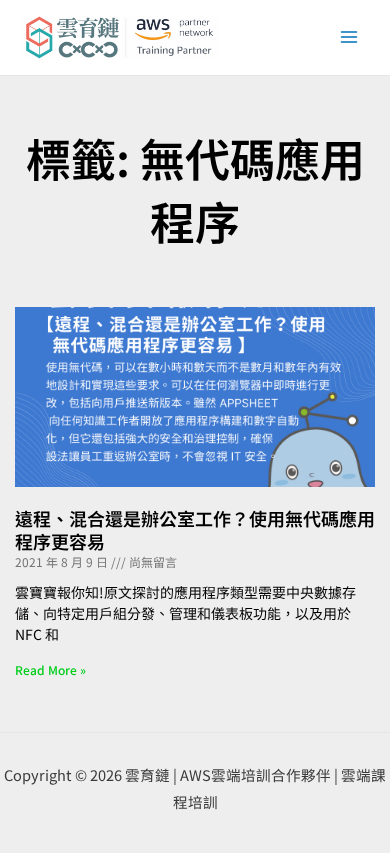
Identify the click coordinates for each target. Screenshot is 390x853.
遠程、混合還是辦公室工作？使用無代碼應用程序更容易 (195, 529)
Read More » (50, 669)
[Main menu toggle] (349, 37)
